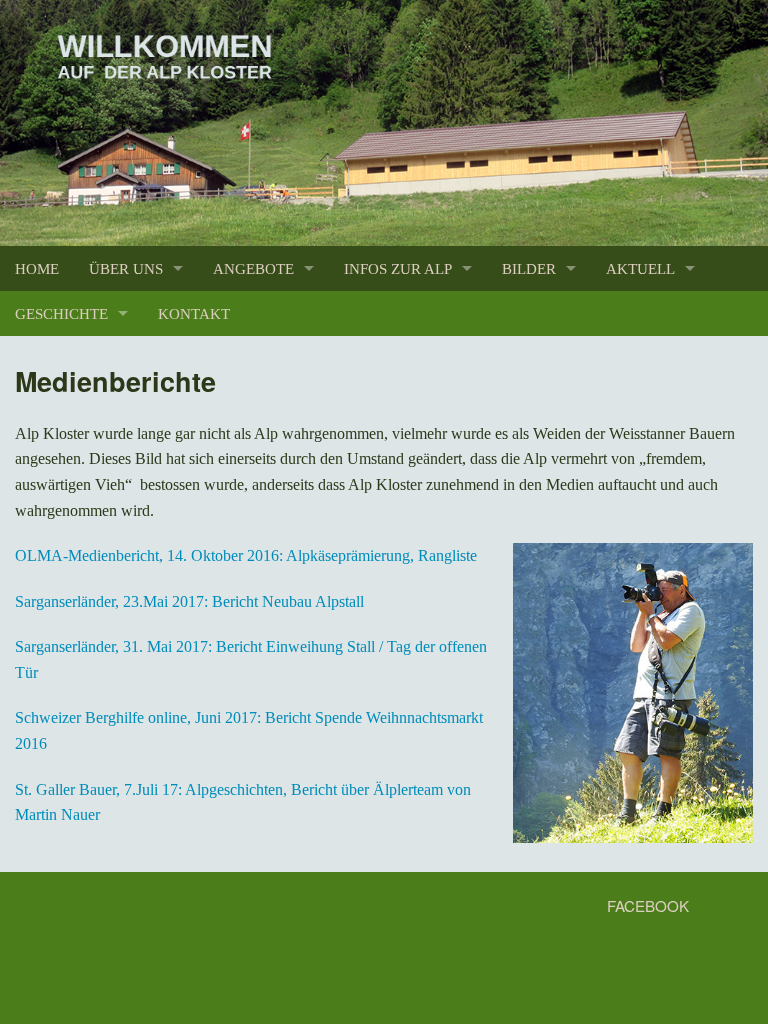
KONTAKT (194, 313)
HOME (37, 268)
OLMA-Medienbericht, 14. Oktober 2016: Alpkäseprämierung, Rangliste (246, 555)
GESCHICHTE (61, 313)
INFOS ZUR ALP (398, 268)
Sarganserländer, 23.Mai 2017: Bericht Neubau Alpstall (189, 601)
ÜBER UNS (126, 268)
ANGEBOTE (253, 268)
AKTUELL (640, 268)
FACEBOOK (646, 905)
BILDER (529, 268)
